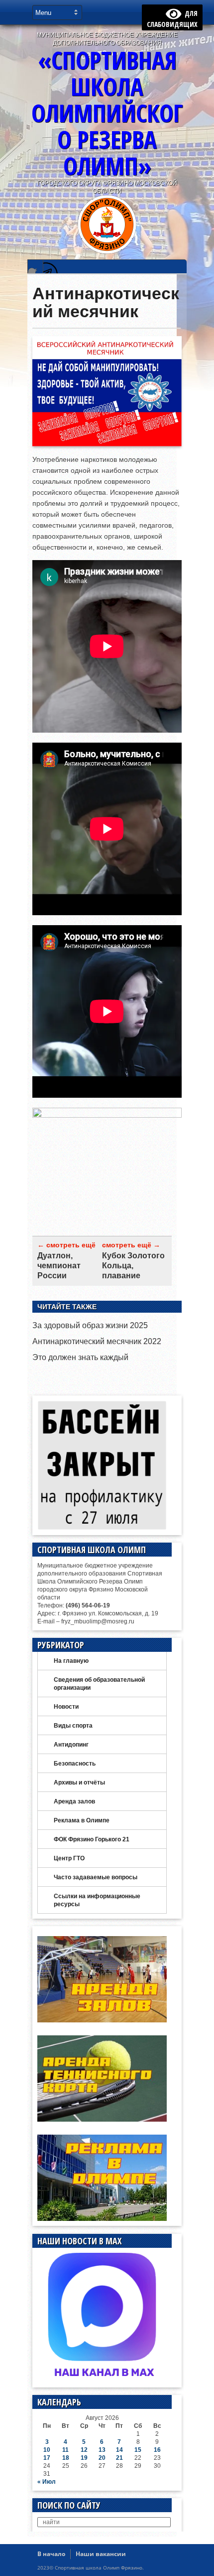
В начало (51, 2554)
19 (84, 2458)
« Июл (47, 2482)
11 (65, 2450)
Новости (66, 1707)
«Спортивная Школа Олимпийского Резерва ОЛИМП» (107, 113)
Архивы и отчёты (79, 1783)
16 (157, 2450)
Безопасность (75, 1764)
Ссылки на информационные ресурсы (97, 1900)
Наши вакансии (101, 2554)
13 (102, 2450)
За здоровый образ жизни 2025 (90, 1325)
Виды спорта (73, 1726)
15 (138, 2450)
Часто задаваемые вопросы (96, 1877)
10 (47, 2450)
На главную (71, 1661)
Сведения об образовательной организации (99, 1684)
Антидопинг (71, 1745)
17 (47, 2458)
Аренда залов (74, 1801)
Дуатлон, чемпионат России (59, 1266)
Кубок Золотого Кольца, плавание (133, 1266)
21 (119, 2458)
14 (119, 2450)
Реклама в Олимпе (82, 1820)
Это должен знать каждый (80, 1357)
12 (84, 2450)
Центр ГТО (69, 1858)
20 (102, 2458)
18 (66, 2458)
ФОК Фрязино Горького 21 (92, 1839)
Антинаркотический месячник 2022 (97, 1341)
